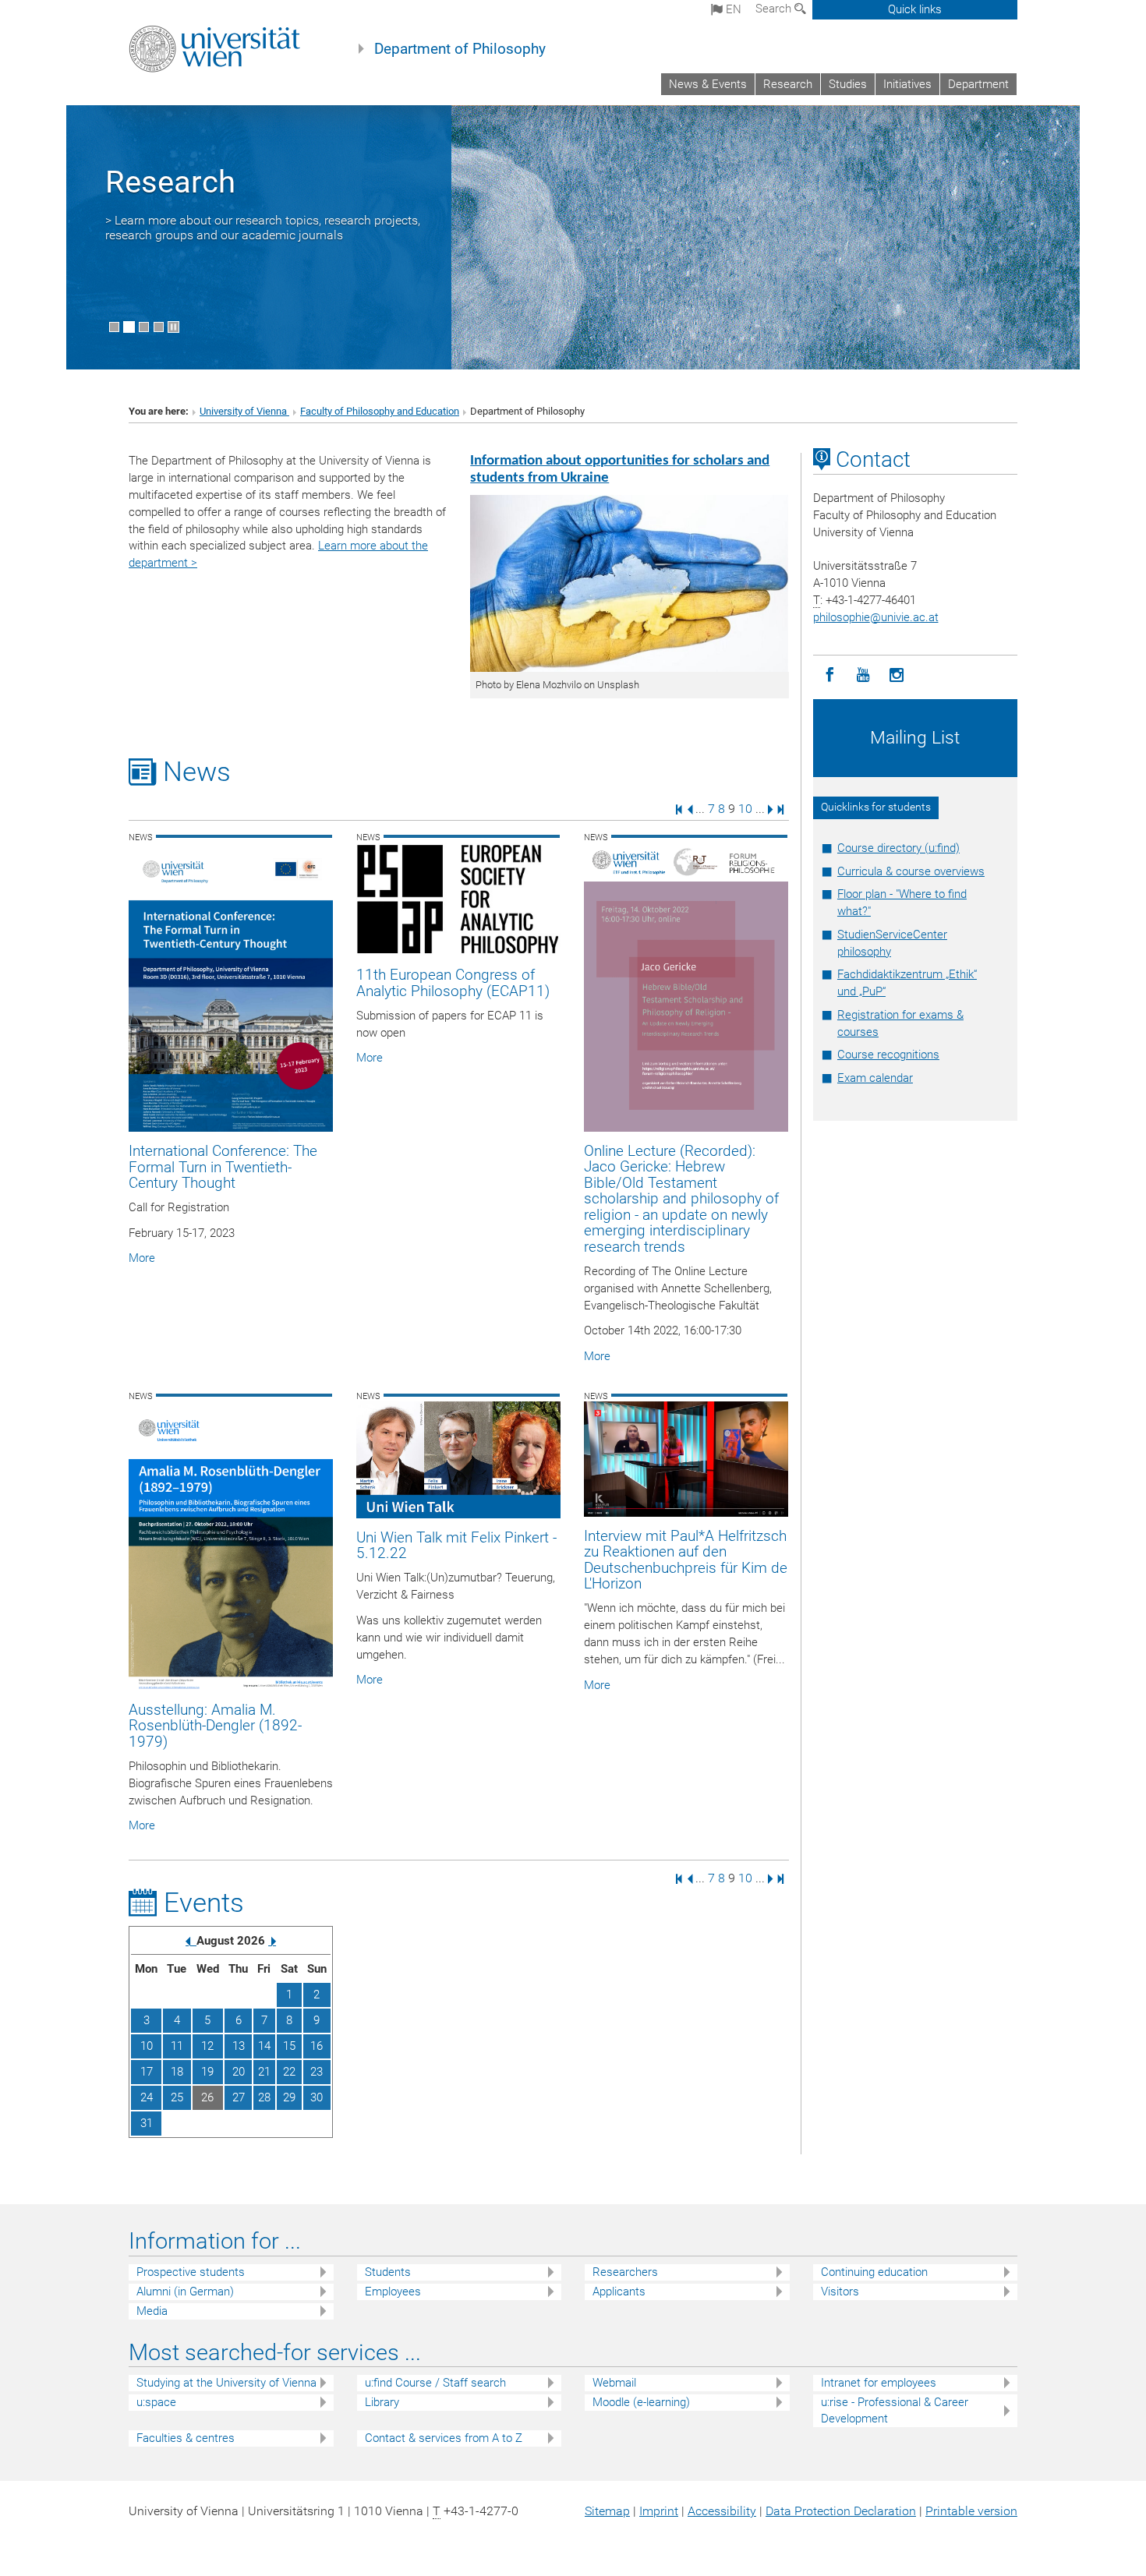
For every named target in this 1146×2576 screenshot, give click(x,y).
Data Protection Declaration (841, 2511)
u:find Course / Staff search (435, 2383)
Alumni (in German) (185, 2292)
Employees (393, 2292)
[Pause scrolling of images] (173, 327)
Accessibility (722, 2511)
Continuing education (874, 2272)
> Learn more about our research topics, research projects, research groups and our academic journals (263, 228)
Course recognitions (888, 1055)
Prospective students (191, 2272)
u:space (156, 2402)
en (732, 9)
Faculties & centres (186, 2438)
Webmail (614, 2383)
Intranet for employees (879, 2383)
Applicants (619, 2292)
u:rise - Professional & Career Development (895, 2410)
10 (745, 809)
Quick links (915, 9)
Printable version (971, 2511)
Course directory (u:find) (898, 848)
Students (388, 2272)
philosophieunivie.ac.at (876, 617)
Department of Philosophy (460, 49)
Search (775, 9)
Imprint (659, 2511)
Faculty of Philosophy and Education (380, 411)
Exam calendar (875, 1078)
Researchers (625, 2272)
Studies (848, 84)
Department (978, 84)
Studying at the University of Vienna (226, 2383)
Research (788, 84)
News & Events (708, 84)
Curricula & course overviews (911, 871)
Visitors (840, 2292)
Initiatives (907, 84)
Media (152, 2311)
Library (382, 2402)
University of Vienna (244, 411)
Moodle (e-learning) (641, 2402)
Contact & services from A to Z (444, 2438)
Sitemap (607, 2511)
